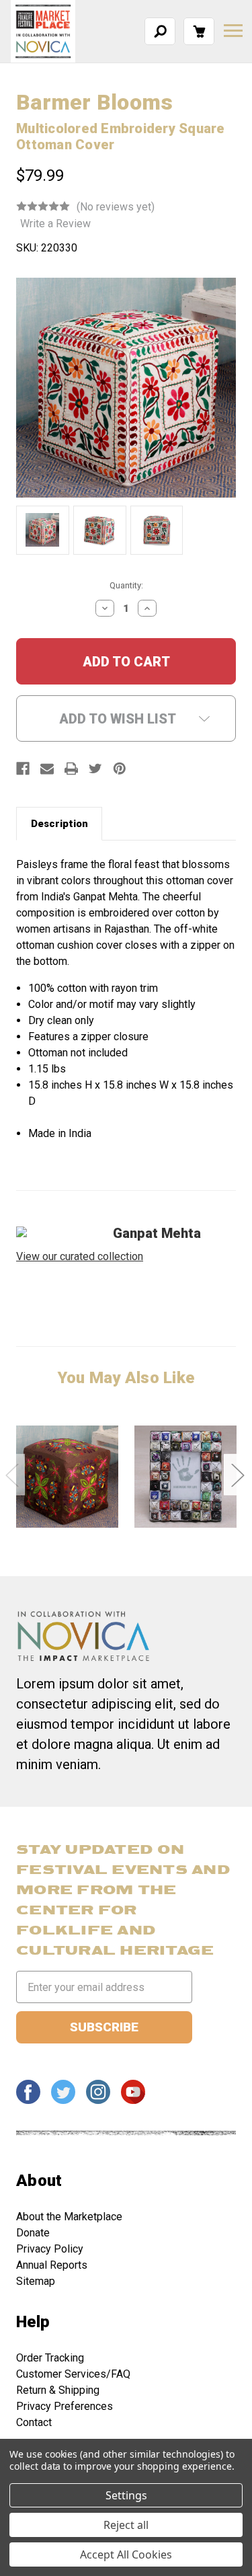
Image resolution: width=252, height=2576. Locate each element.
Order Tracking (50, 2358)
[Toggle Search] (160, 31)
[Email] (47, 769)
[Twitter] (95, 769)
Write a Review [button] (55, 224)
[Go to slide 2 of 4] (237, 1474)
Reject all (126, 2525)
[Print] (71, 769)
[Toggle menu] (233, 31)
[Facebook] (23, 769)
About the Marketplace (69, 2217)
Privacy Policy (50, 2249)
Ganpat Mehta (157, 1233)
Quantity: (126, 585)
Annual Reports (52, 2265)
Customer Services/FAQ (73, 2374)
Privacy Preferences (65, 2406)
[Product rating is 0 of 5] (43, 206)
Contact (34, 2422)
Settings (126, 2495)
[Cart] (199, 31)
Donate (33, 2233)
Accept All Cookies (126, 2554)
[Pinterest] (120, 769)
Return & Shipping (58, 2390)
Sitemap (36, 2281)
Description (59, 824)
